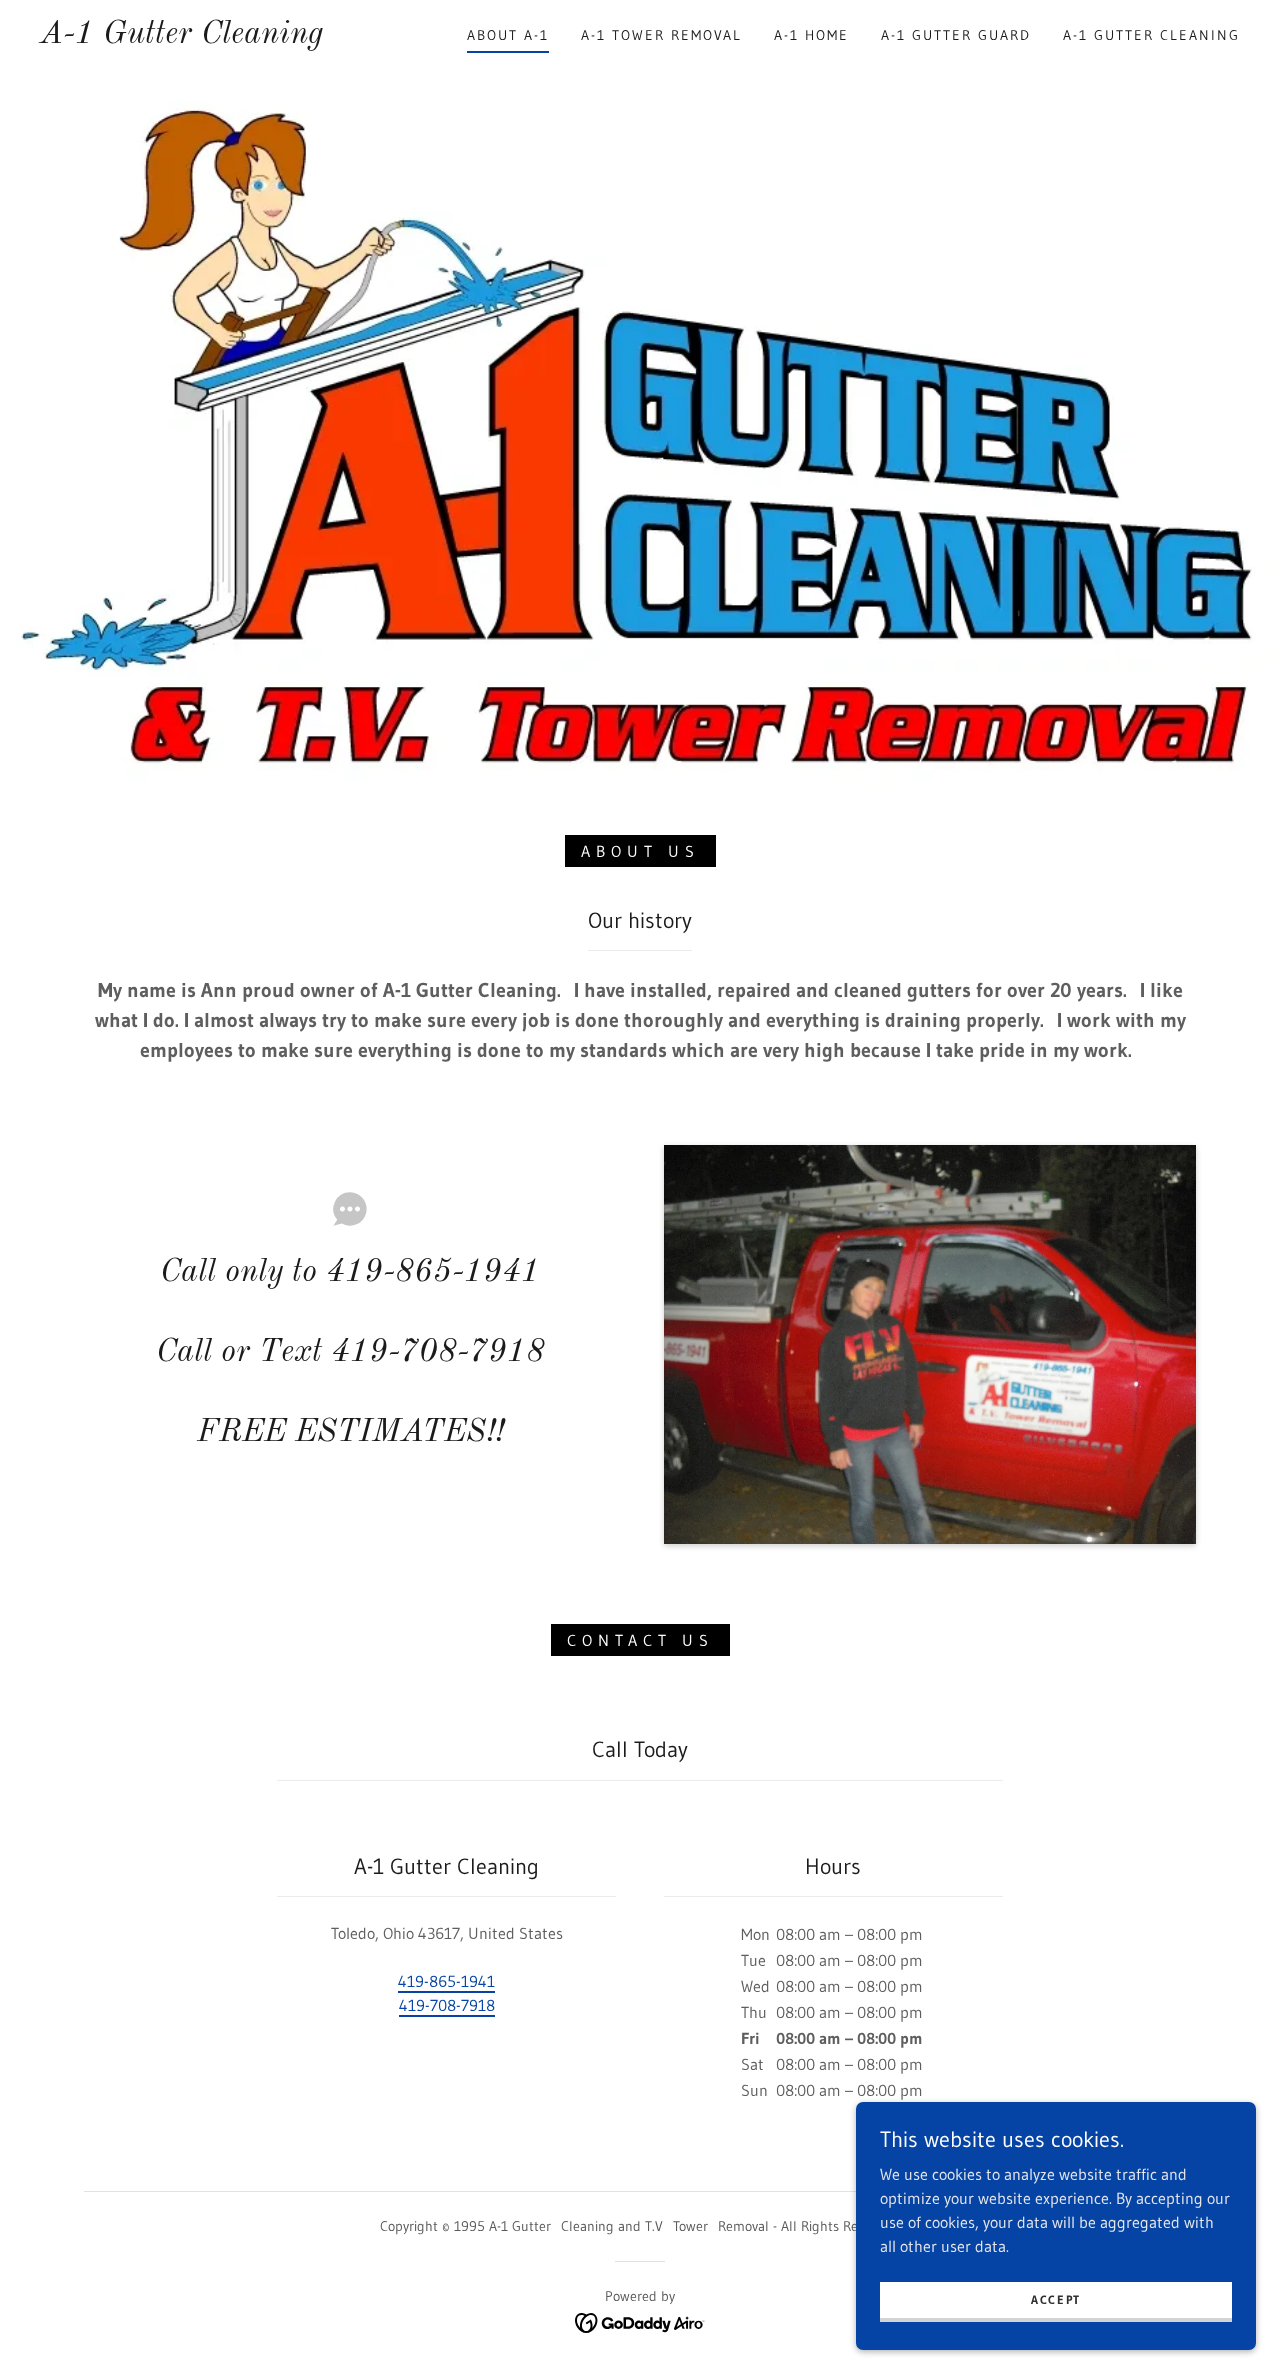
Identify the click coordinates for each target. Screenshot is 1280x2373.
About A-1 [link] (508, 35)
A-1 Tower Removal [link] (661, 35)
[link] (181, 37)
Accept (1056, 2299)
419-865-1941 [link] (446, 1981)
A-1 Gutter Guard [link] (956, 35)
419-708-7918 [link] (447, 2005)
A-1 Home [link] (811, 35)
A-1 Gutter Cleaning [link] (1151, 35)
